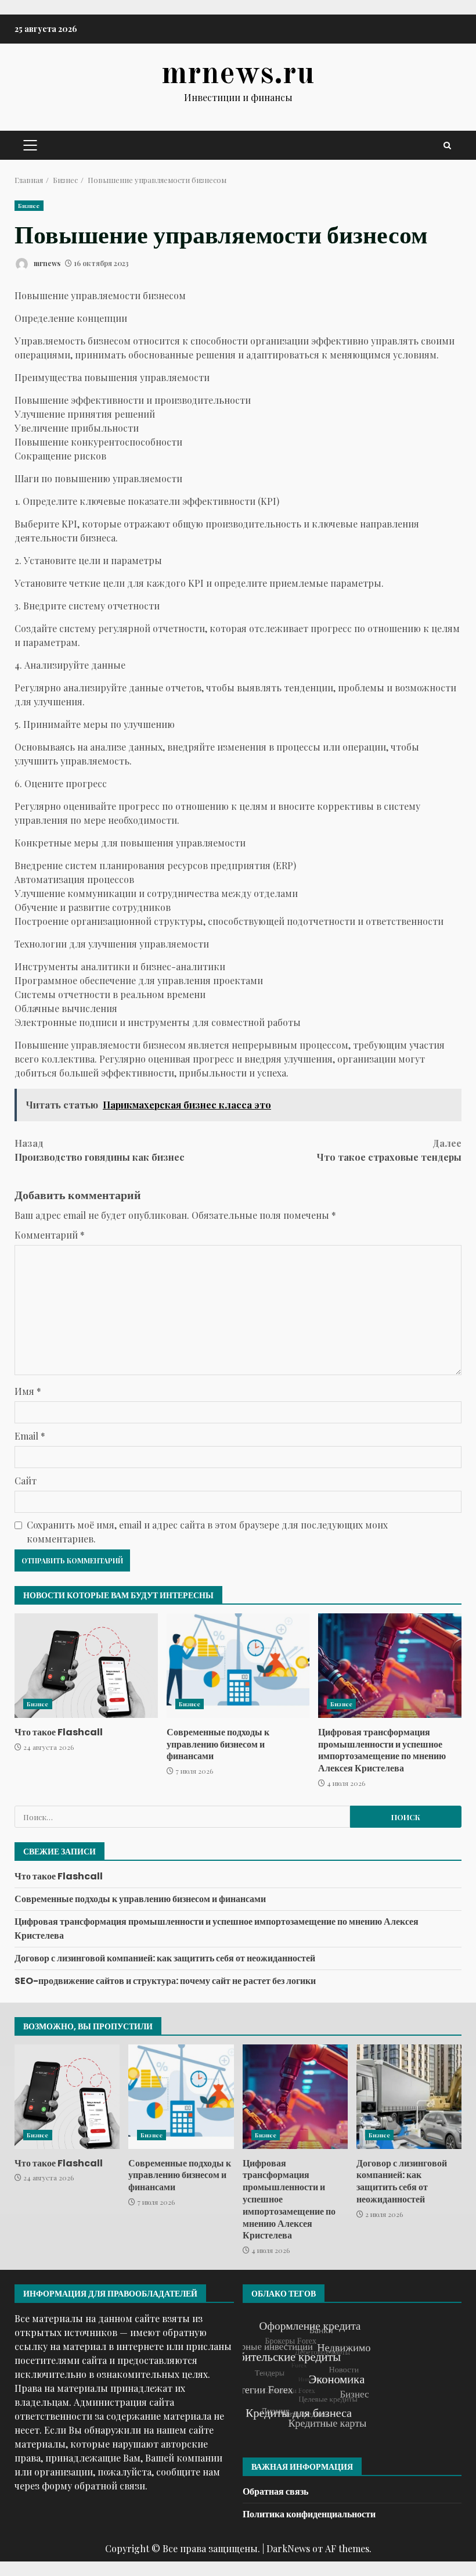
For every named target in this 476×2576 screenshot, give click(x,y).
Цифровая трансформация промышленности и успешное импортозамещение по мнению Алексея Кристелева (390, 1666)
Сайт (26, 1481)
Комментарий (50, 1235)
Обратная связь (275, 2491)
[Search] (447, 146)
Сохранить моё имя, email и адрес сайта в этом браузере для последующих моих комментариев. (207, 1532)
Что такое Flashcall (86, 1666)
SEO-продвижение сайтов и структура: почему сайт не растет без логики (165, 1981)
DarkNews (288, 2548)
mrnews (46, 263)
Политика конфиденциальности (309, 2514)
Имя (28, 1391)
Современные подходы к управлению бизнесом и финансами (238, 1666)
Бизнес (29, 206)
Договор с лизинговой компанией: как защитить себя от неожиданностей (165, 1958)
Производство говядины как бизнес (100, 1150)
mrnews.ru (238, 74)
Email (30, 1436)
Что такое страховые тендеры (389, 1150)
